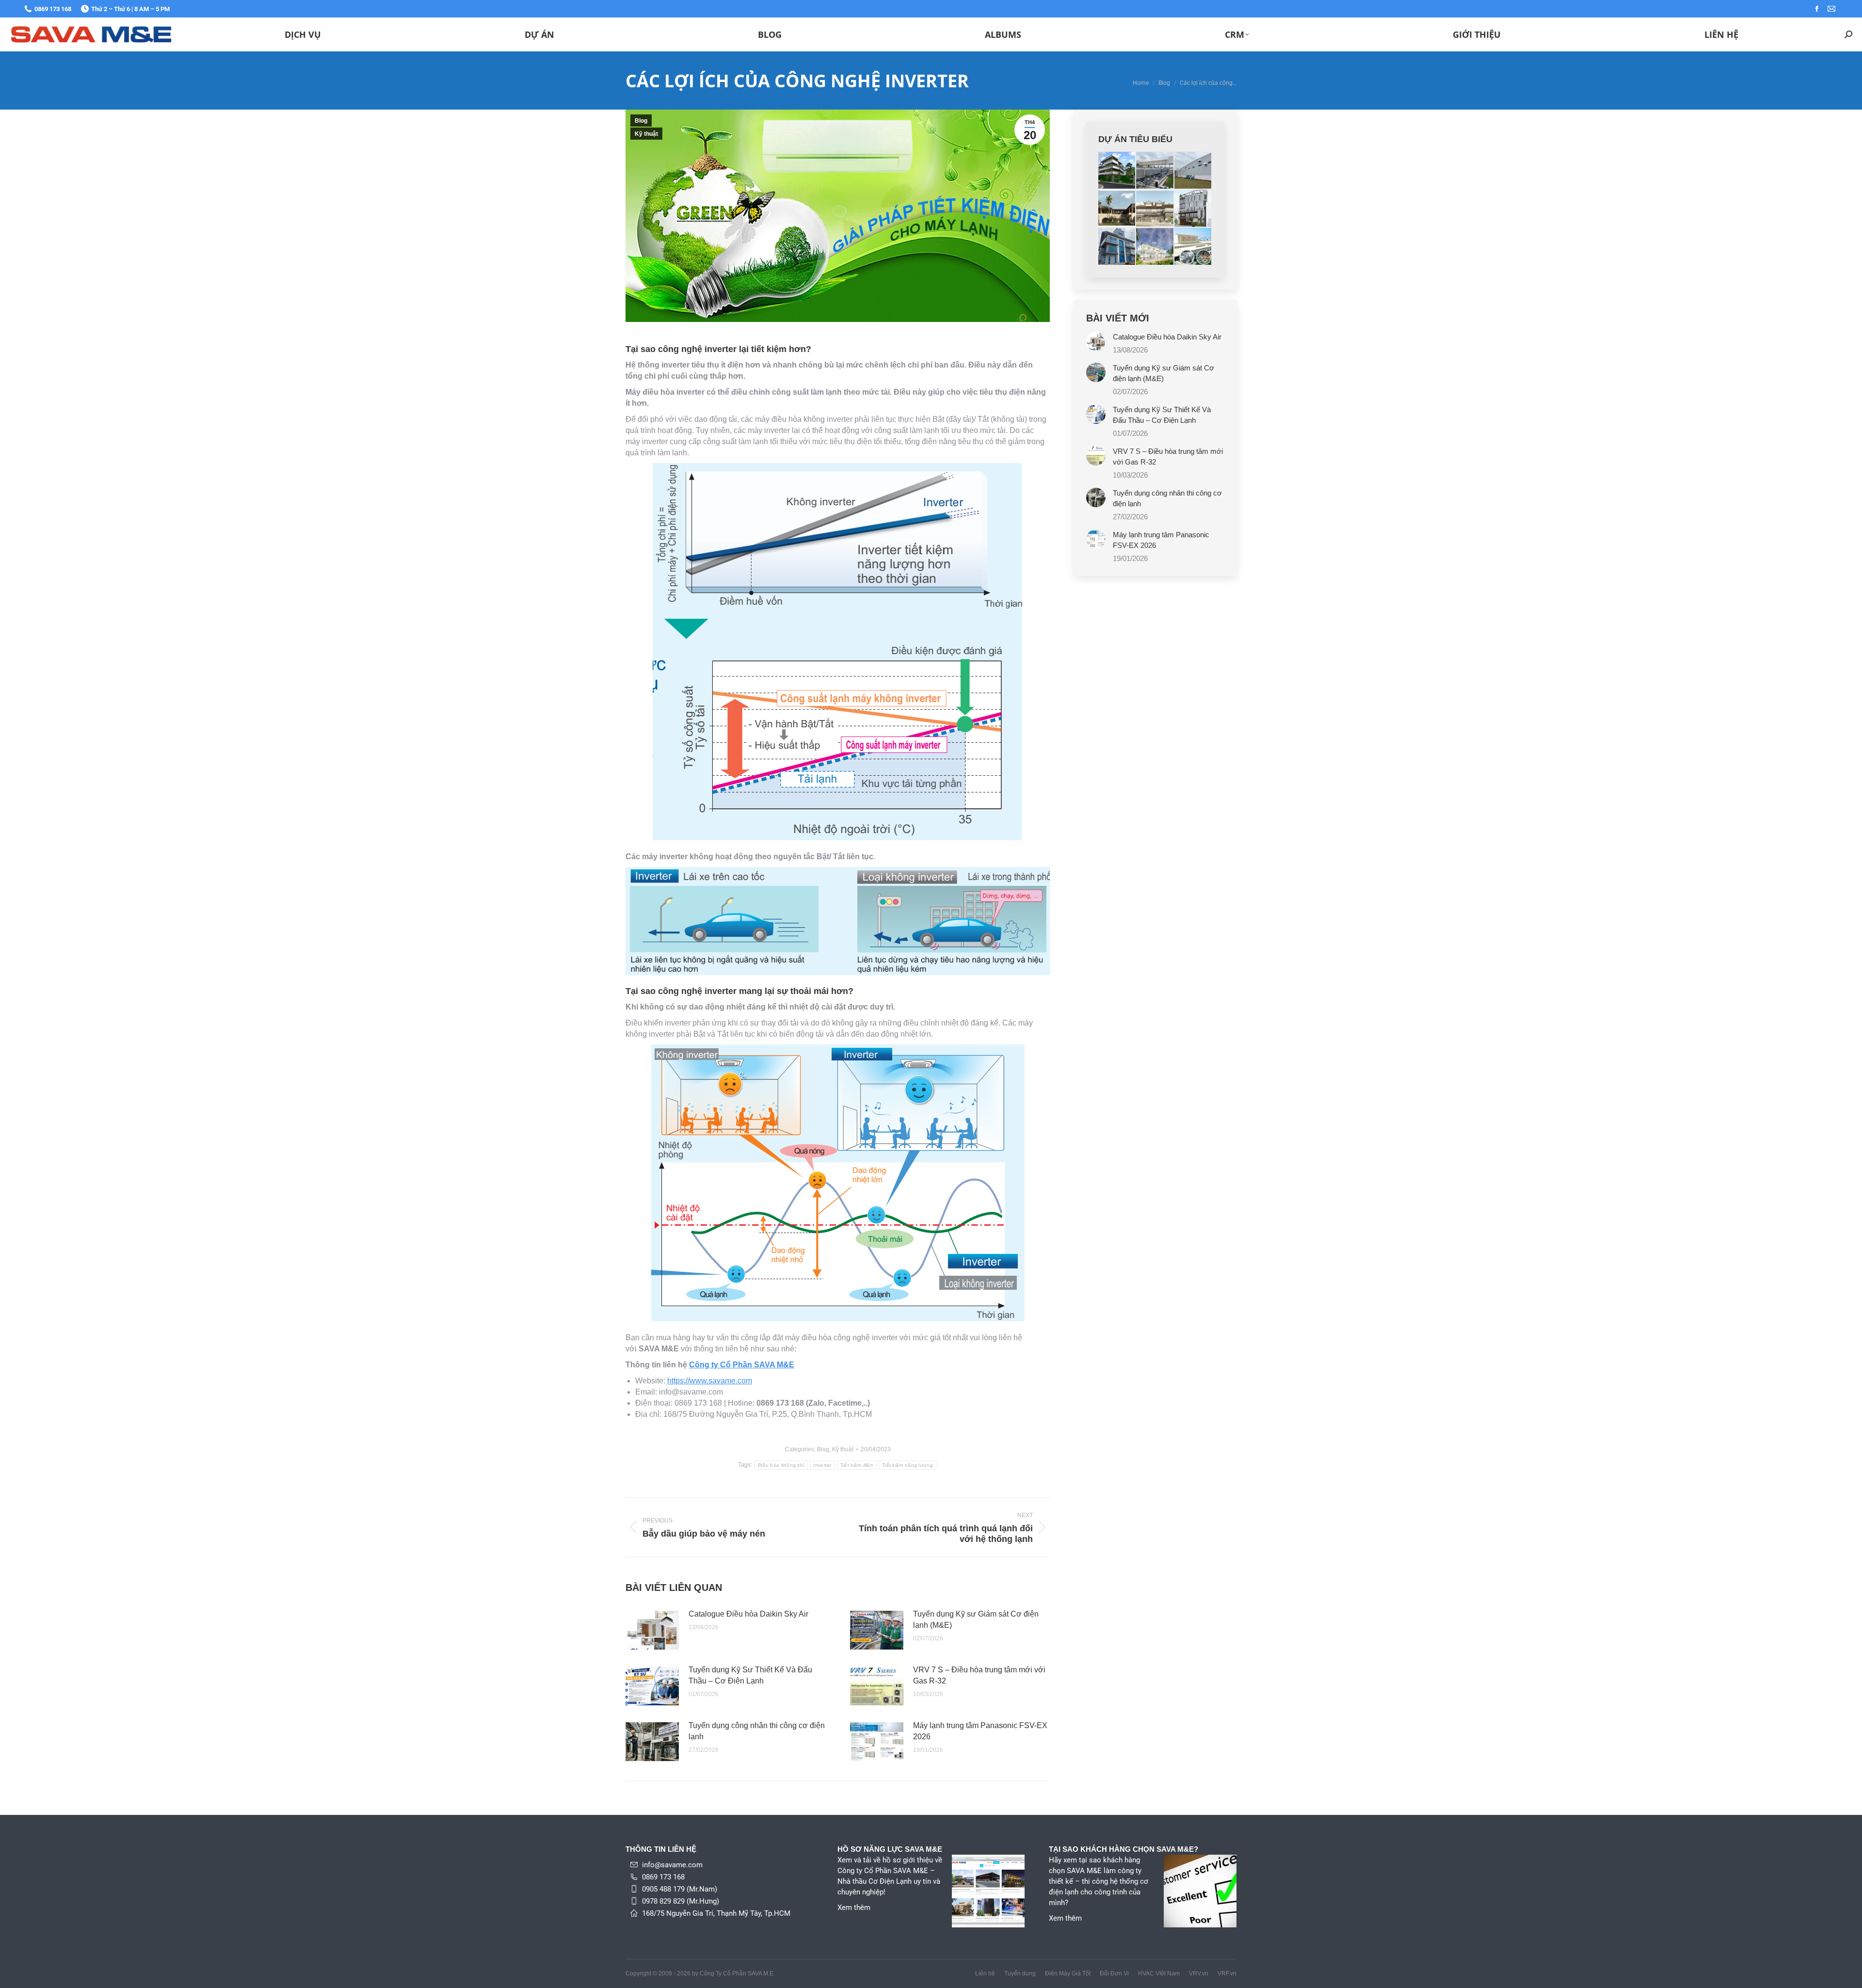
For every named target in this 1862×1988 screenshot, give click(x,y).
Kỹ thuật (646, 134)
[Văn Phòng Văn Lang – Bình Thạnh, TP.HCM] (1193, 208)
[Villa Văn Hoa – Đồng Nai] (1117, 171)
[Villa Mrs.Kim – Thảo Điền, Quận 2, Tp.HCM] (1155, 247)
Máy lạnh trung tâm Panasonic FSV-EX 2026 (980, 1731)
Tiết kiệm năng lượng (907, 1465)
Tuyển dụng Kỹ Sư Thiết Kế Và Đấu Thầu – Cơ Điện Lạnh (750, 1675)
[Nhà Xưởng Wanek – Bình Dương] (1155, 171)
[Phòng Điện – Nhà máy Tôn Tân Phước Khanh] (1193, 247)
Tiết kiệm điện (857, 1465)
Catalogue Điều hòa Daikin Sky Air (748, 1614)
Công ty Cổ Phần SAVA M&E (742, 1365)
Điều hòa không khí (781, 1465)
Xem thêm (854, 1908)
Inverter (822, 1465)
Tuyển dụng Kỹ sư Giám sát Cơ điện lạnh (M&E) (976, 1619)
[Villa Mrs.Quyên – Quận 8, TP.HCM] (1117, 247)
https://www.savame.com (710, 1381)
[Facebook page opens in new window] (1817, 9)
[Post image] (652, 1630)
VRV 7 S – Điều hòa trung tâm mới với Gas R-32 (979, 1675)
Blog (641, 121)
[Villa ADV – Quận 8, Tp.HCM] (1155, 208)
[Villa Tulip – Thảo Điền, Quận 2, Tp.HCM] (1117, 208)
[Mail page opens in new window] (1831, 9)
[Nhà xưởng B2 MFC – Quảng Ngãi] (1193, 171)
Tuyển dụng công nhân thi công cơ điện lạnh (757, 1731)
